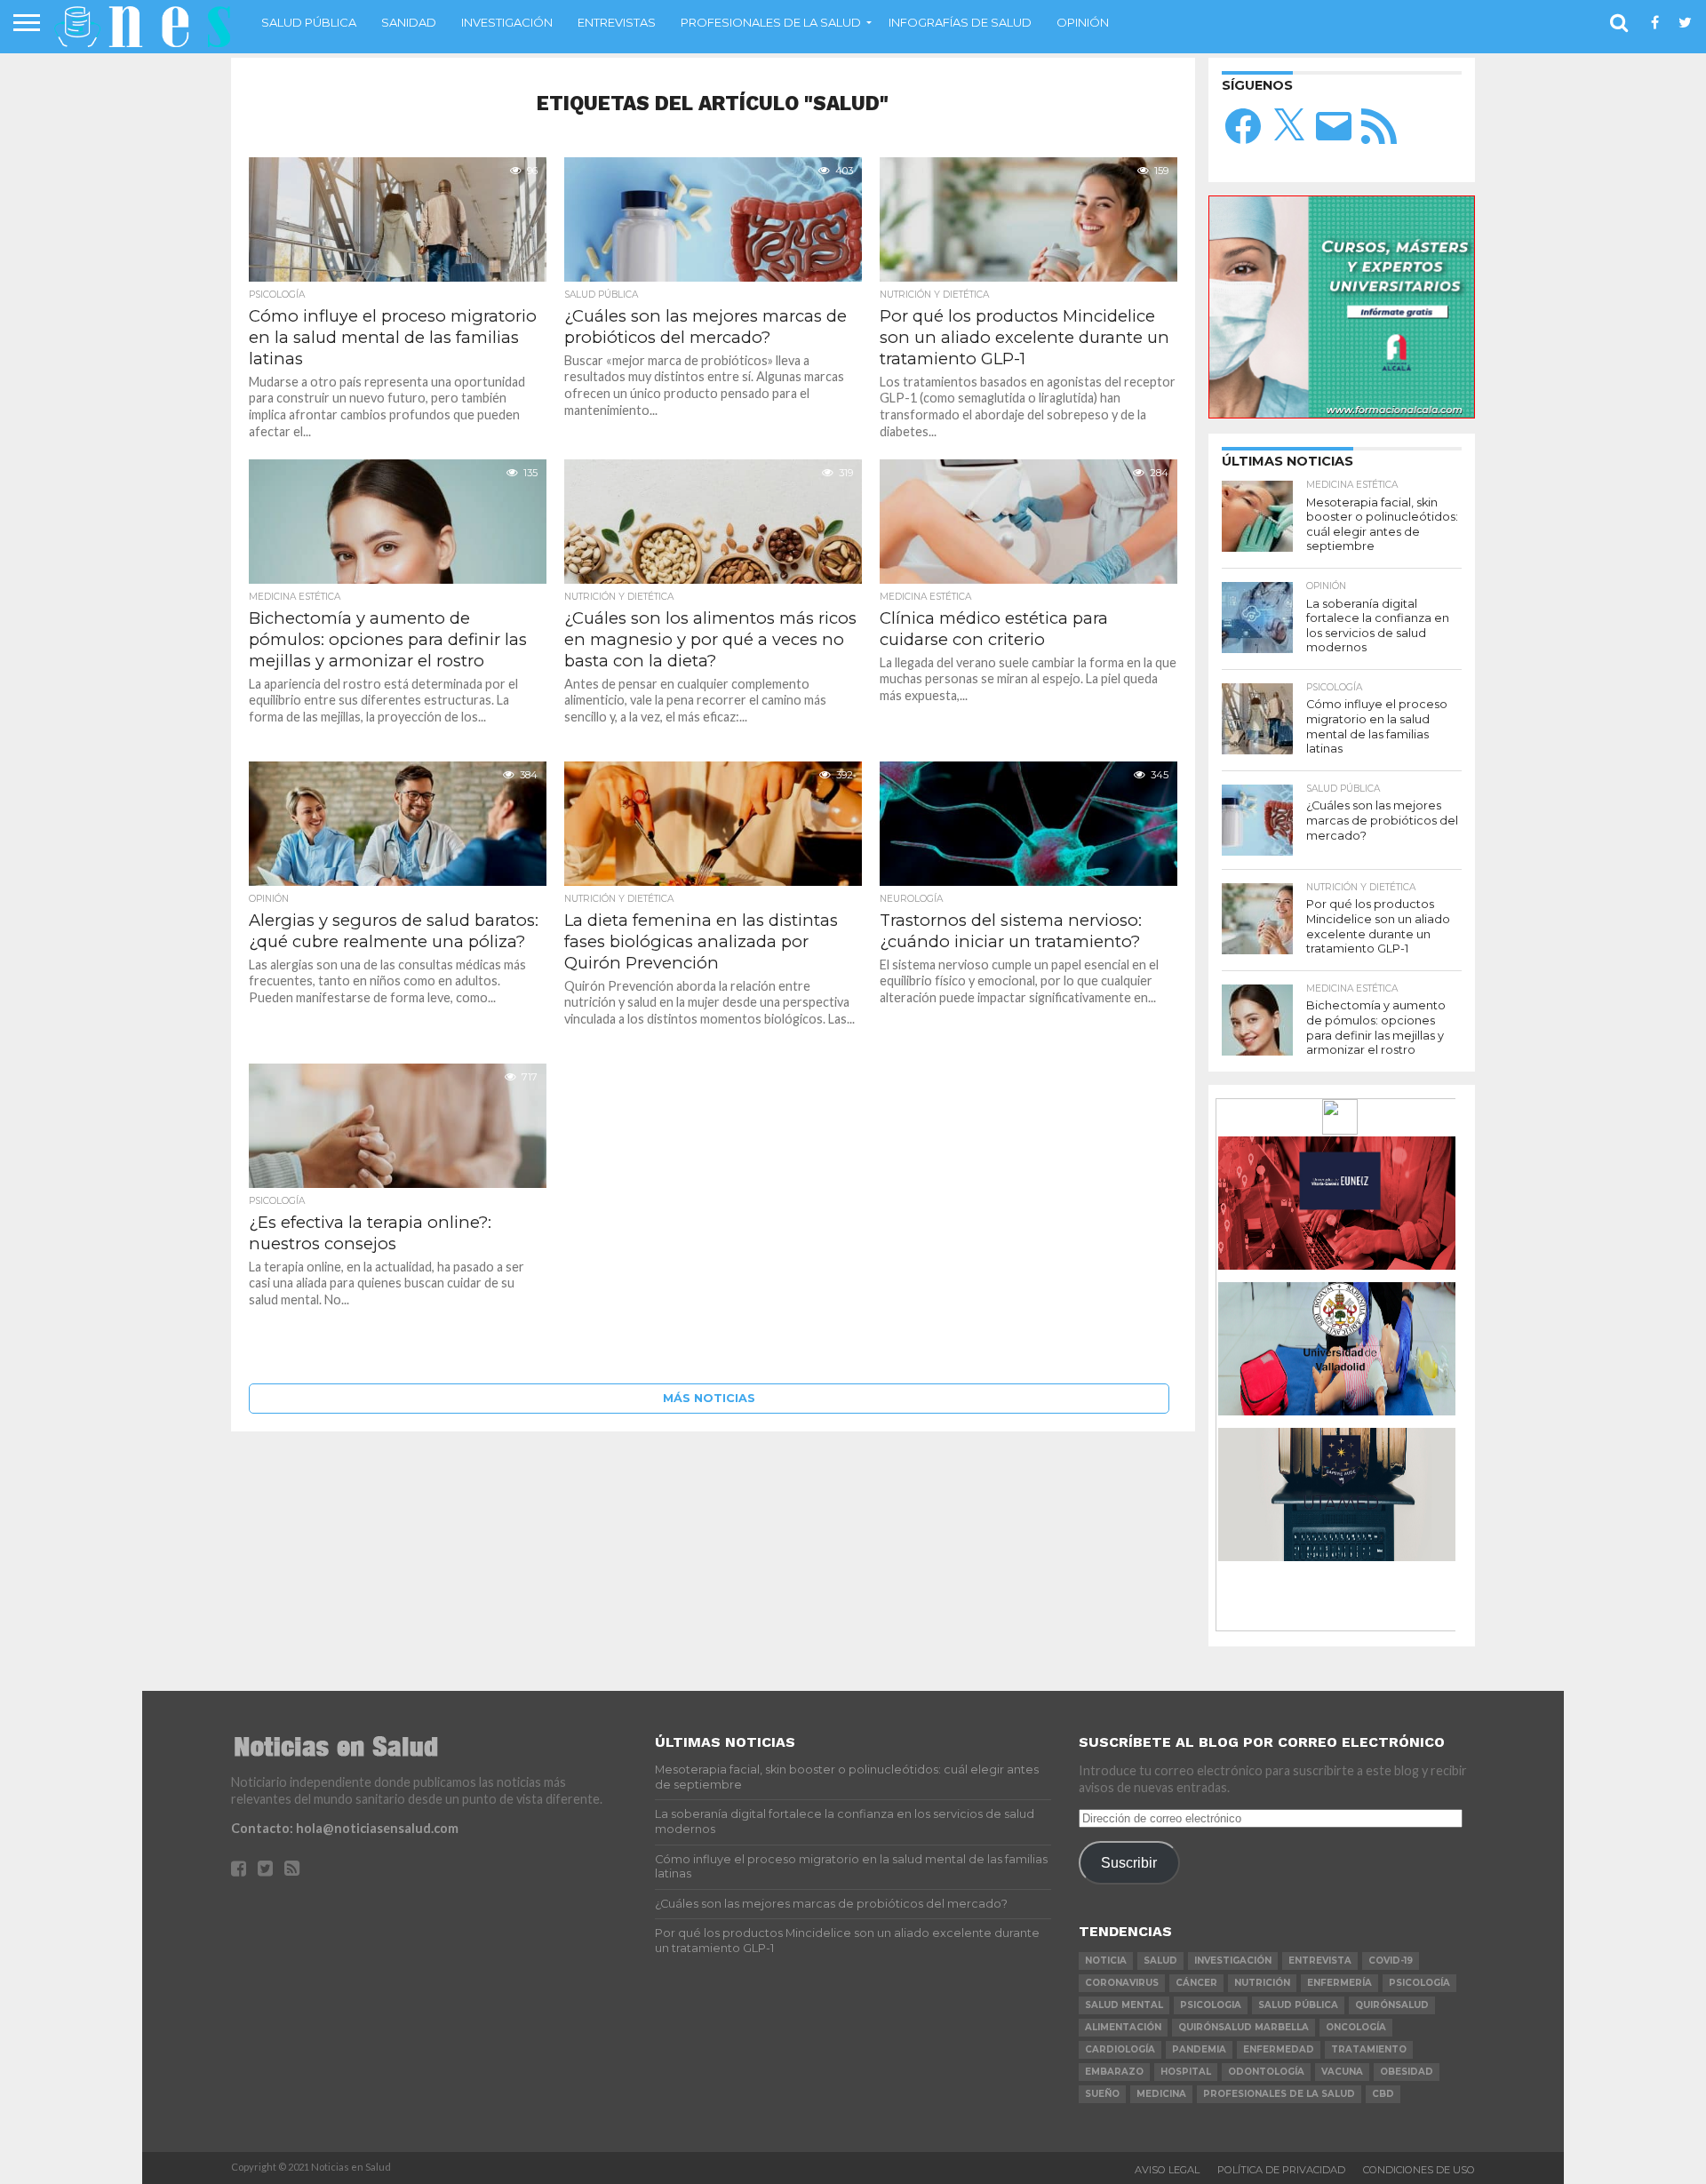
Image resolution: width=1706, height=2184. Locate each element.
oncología (1356, 2027)
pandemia (1199, 2049)
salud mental (1124, 2005)
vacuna (1342, 2072)
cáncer (1196, 1983)
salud (1160, 1961)
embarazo (1114, 2072)
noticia (1106, 1961)
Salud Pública (309, 22)
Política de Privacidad (1281, 2170)
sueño (1102, 2094)
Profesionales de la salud (771, 22)
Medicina (1161, 2094)
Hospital (1186, 2072)
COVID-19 (1391, 1961)
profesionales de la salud (1279, 2094)
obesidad (1407, 2072)
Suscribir (1129, 1862)
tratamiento (1369, 2049)
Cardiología (1120, 2049)
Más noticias (709, 1398)
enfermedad (1279, 2049)
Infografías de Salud (960, 22)
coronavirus (1122, 1983)
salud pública (1298, 2005)
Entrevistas (617, 22)
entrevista (1320, 1961)
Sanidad (409, 22)
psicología (1419, 1983)
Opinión (1083, 22)
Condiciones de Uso (1419, 2170)
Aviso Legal (1167, 2170)
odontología (1266, 2072)
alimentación (1123, 2027)
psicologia (1211, 2005)
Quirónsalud (1392, 2005)
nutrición (1262, 1983)
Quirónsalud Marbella (1244, 2027)
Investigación (507, 22)
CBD (1383, 2094)
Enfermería (1339, 1983)
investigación (1233, 1961)
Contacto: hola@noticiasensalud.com (345, 1828)
